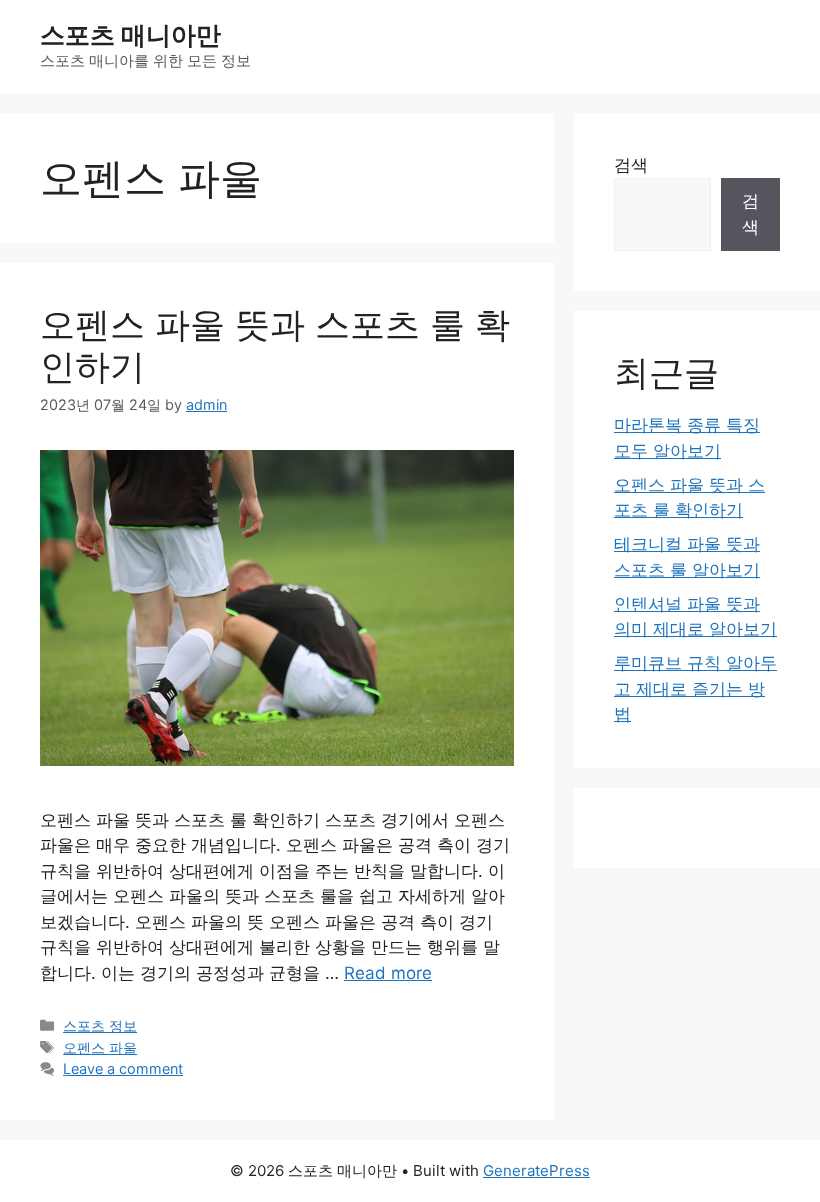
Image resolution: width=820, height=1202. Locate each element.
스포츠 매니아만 (130, 35)
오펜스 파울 (100, 1047)
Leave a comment (123, 1068)
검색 (631, 165)
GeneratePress (536, 1170)
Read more (388, 973)
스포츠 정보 (100, 1025)
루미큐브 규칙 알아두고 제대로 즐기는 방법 (695, 688)
